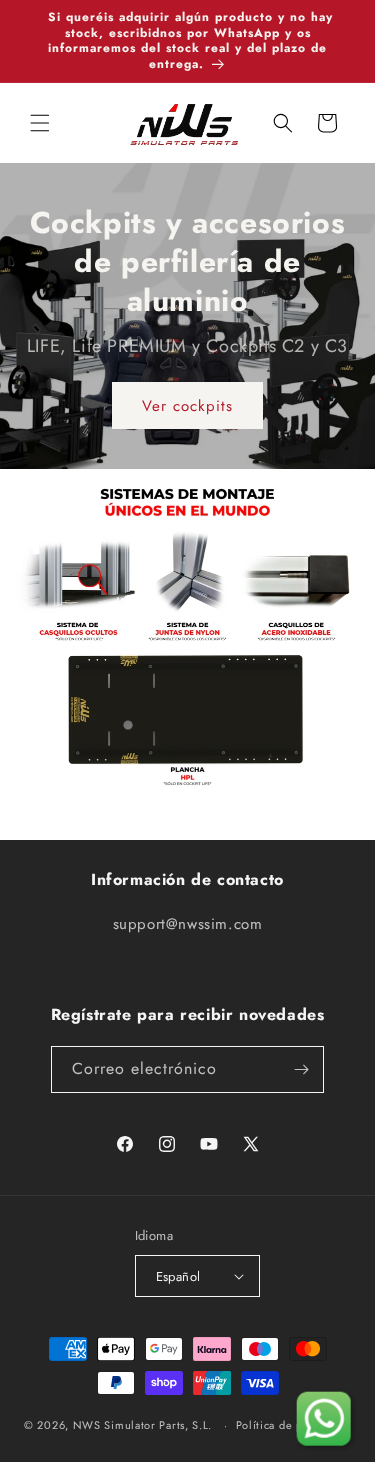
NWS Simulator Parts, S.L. (143, 1425)
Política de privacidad (293, 1425)
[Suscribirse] (301, 1069)
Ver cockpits (187, 406)
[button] (40, 123)
